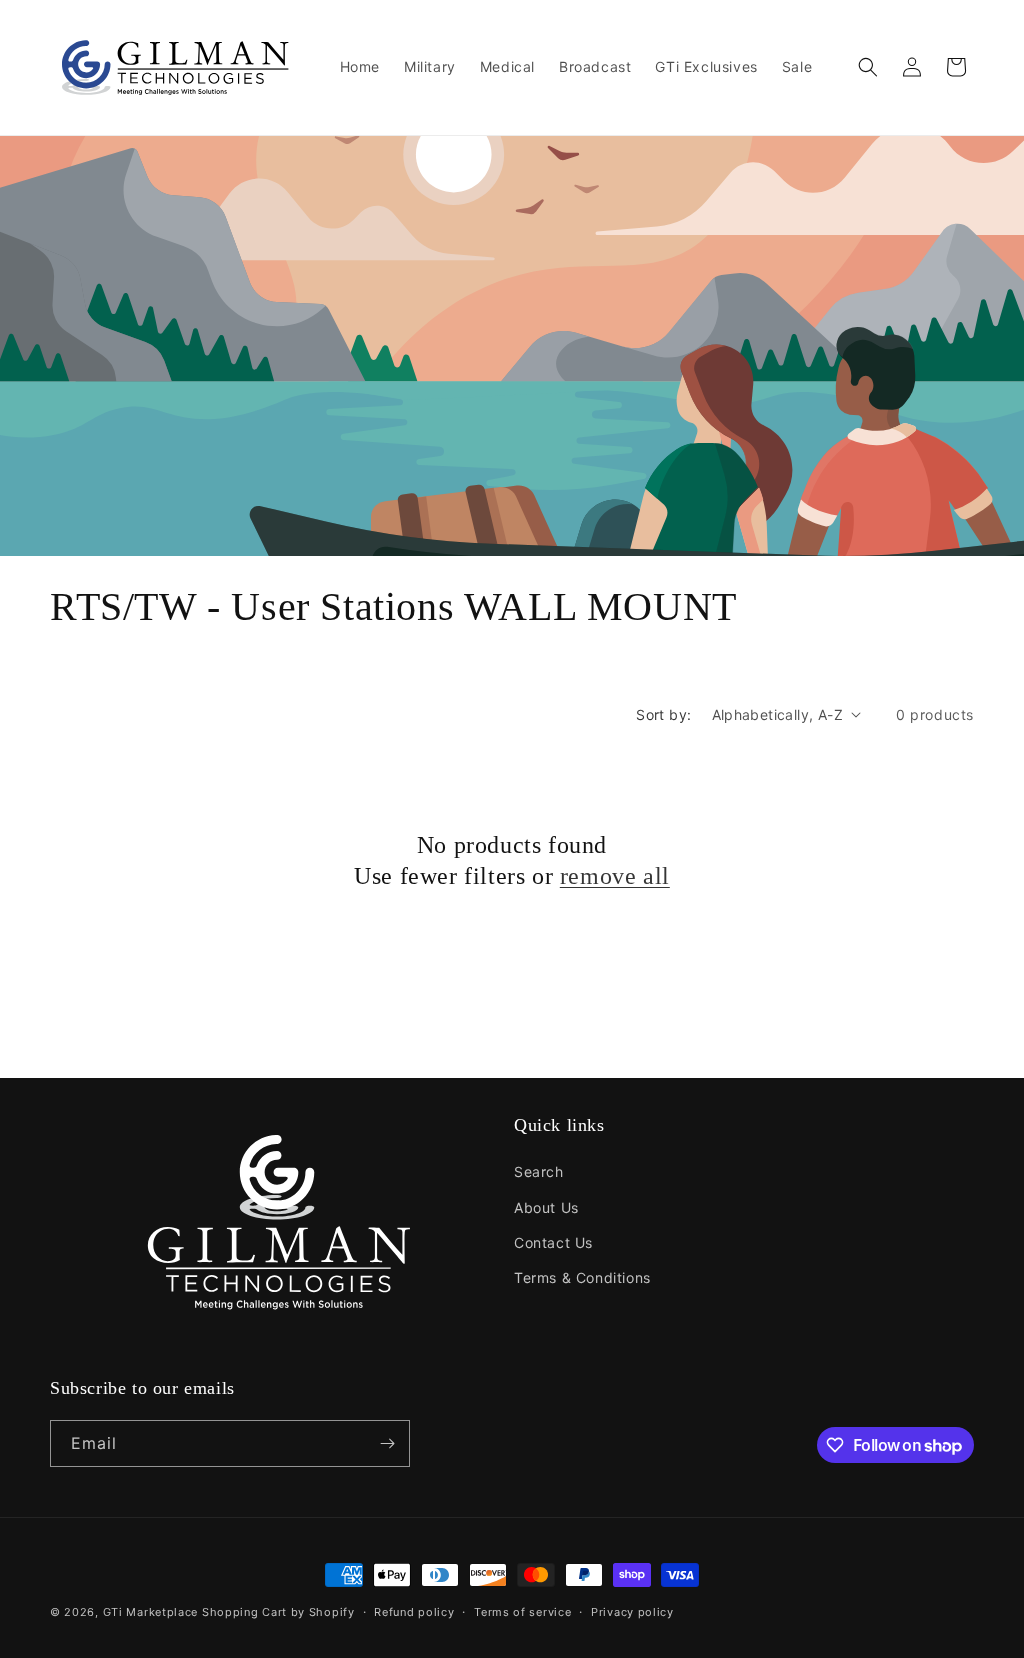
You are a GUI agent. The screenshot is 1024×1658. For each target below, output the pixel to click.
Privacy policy (632, 1612)
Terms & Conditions (582, 1277)
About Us (546, 1207)
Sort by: (663, 714)
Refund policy (414, 1612)
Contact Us (553, 1242)
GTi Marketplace (151, 1612)
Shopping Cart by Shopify (278, 1612)
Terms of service (522, 1612)
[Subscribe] (387, 1443)
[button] (868, 67)
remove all (615, 876)
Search (539, 1171)
